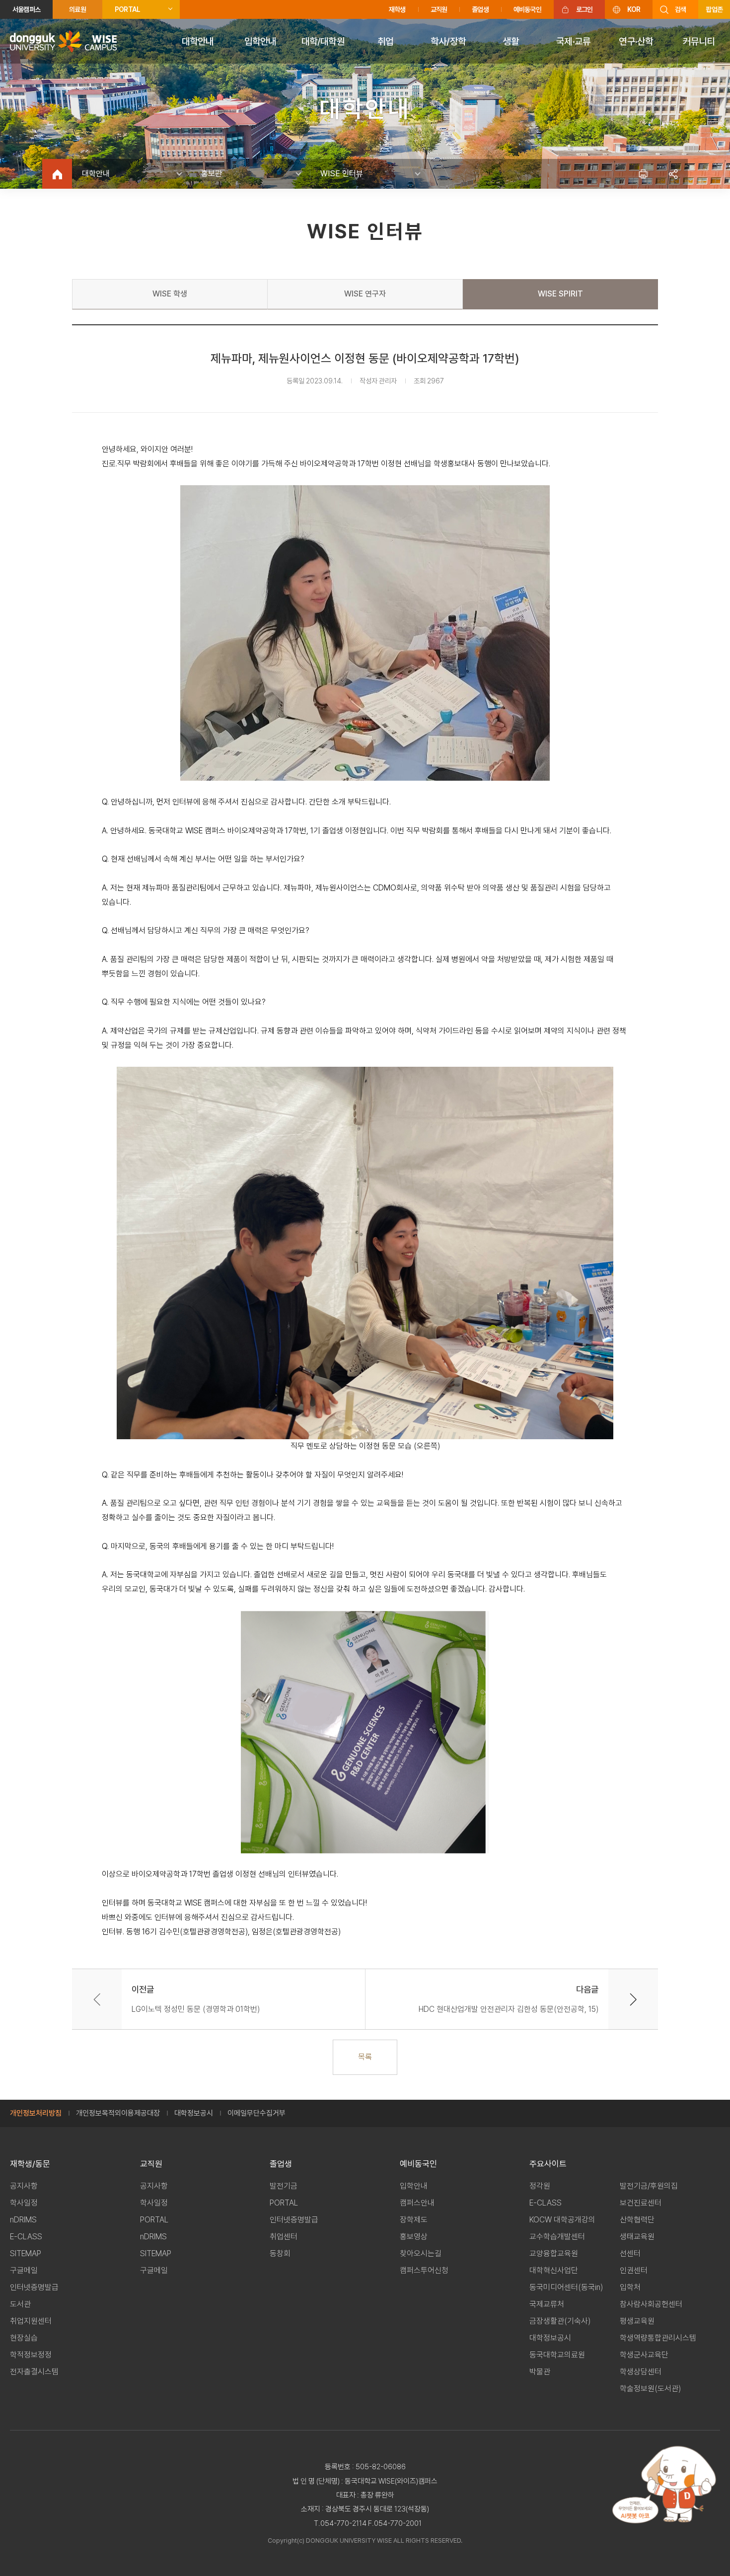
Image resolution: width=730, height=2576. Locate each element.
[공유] (673, 174)
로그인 (584, 9)
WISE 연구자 (365, 294)
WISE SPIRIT (560, 294)
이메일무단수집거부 (256, 2113)
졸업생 (480, 9)
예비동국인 (527, 9)
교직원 (439, 9)
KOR (634, 9)
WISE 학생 (170, 294)
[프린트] (643, 174)
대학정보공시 (194, 2113)
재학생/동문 (30, 2164)
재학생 (397, 9)
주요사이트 (548, 2164)
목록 (365, 2057)
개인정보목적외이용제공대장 (118, 2113)
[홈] (57, 174)
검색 (680, 9)
